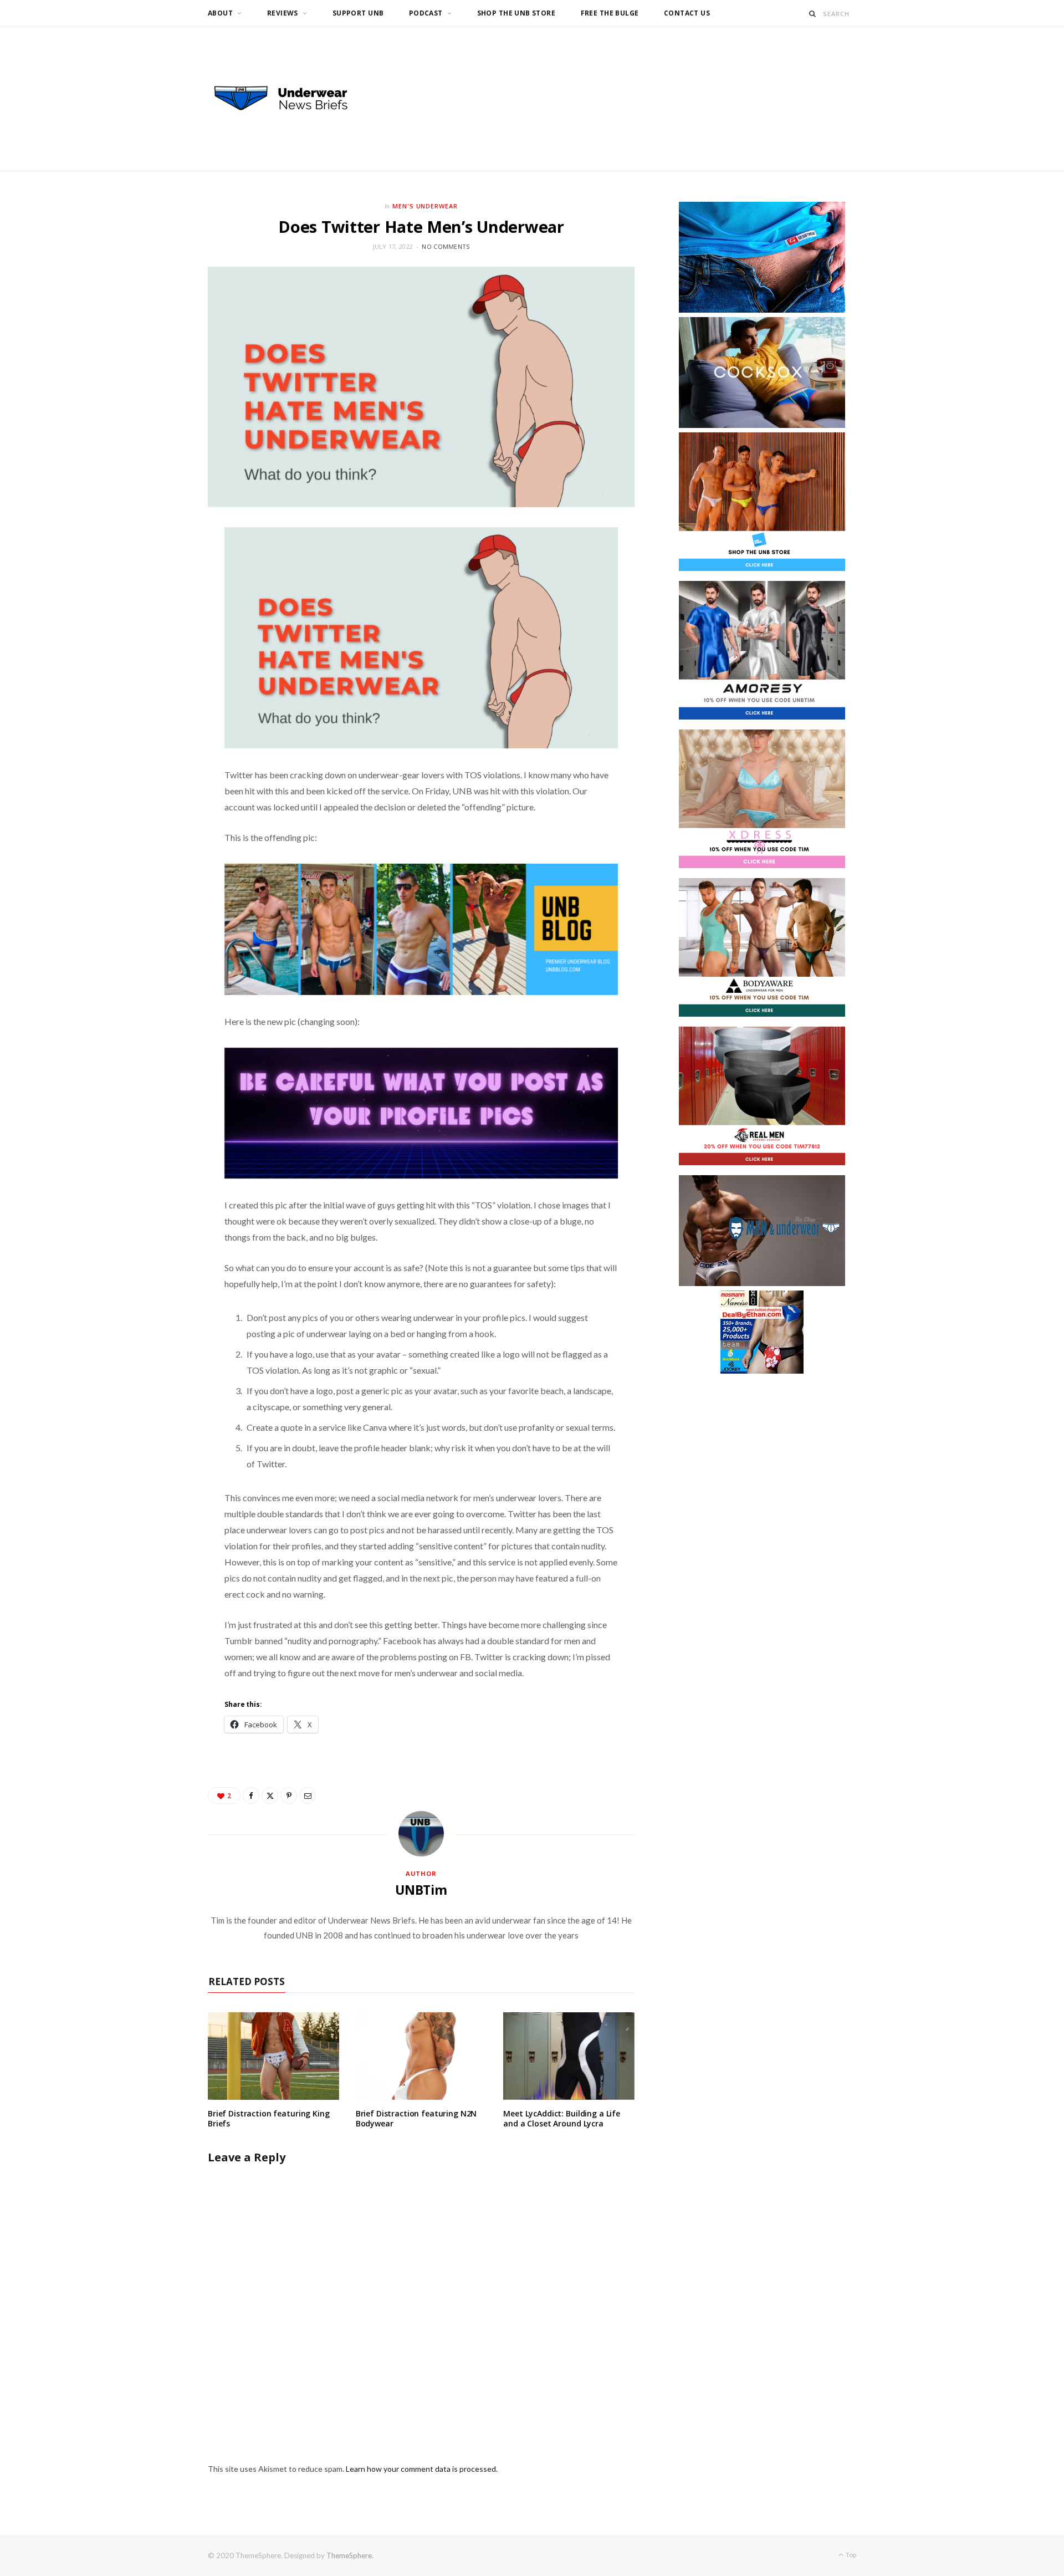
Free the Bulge (610, 13)
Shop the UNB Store (516, 13)
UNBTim (421, 1890)
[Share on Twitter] (270, 1795)
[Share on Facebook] (251, 1795)
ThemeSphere (349, 2555)
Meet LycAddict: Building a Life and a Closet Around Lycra (562, 2119)
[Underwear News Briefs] (291, 99)
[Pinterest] (289, 1795)
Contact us (687, 13)
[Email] (308, 1795)
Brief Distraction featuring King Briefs (269, 2119)
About (220, 13)
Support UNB (358, 13)
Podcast (426, 13)
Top (850, 2555)
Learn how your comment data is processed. (422, 2469)
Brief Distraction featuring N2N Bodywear (416, 2119)
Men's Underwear (425, 206)
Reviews (283, 13)
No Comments (446, 246)
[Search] (813, 14)
